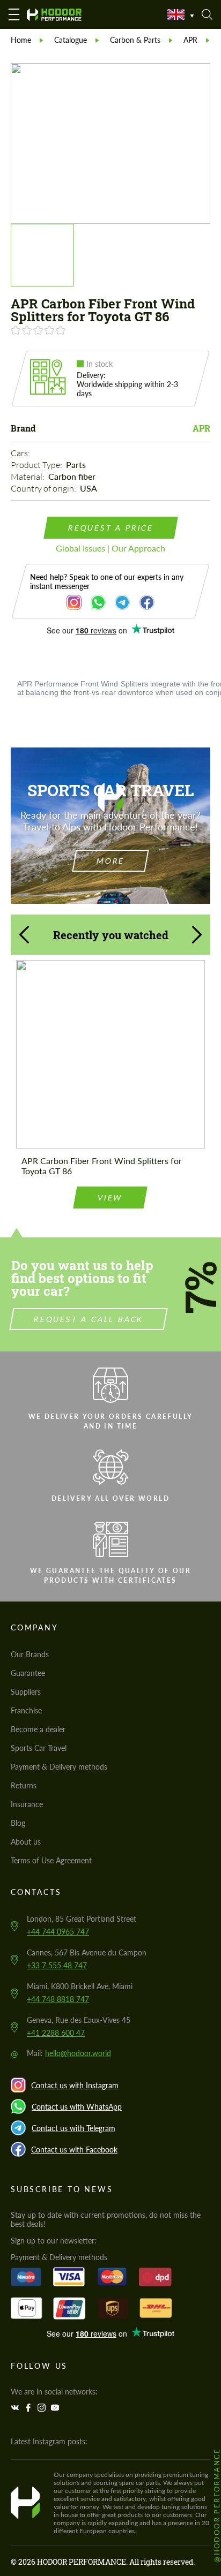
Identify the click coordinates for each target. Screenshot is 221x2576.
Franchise (26, 1710)
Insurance (27, 1804)
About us (26, 1842)
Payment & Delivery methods (59, 1767)
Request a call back (89, 1319)
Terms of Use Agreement (51, 1860)
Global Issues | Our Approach (110, 548)
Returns (24, 1785)
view (110, 1198)
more (110, 861)
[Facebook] (30, 2408)
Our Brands (30, 1654)
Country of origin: (44, 488)
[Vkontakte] (16, 2408)
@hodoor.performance (217, 2505)
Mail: (69, 2053)
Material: (28, 477)
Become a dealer (38, 1729)
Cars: (21, 453)
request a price (110, 528)
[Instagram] (43, 2408)
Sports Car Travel (39, 1748)
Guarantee (28, 1673)
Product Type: (37, 465)
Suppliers (26, 1692)
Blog (18, 1823)
